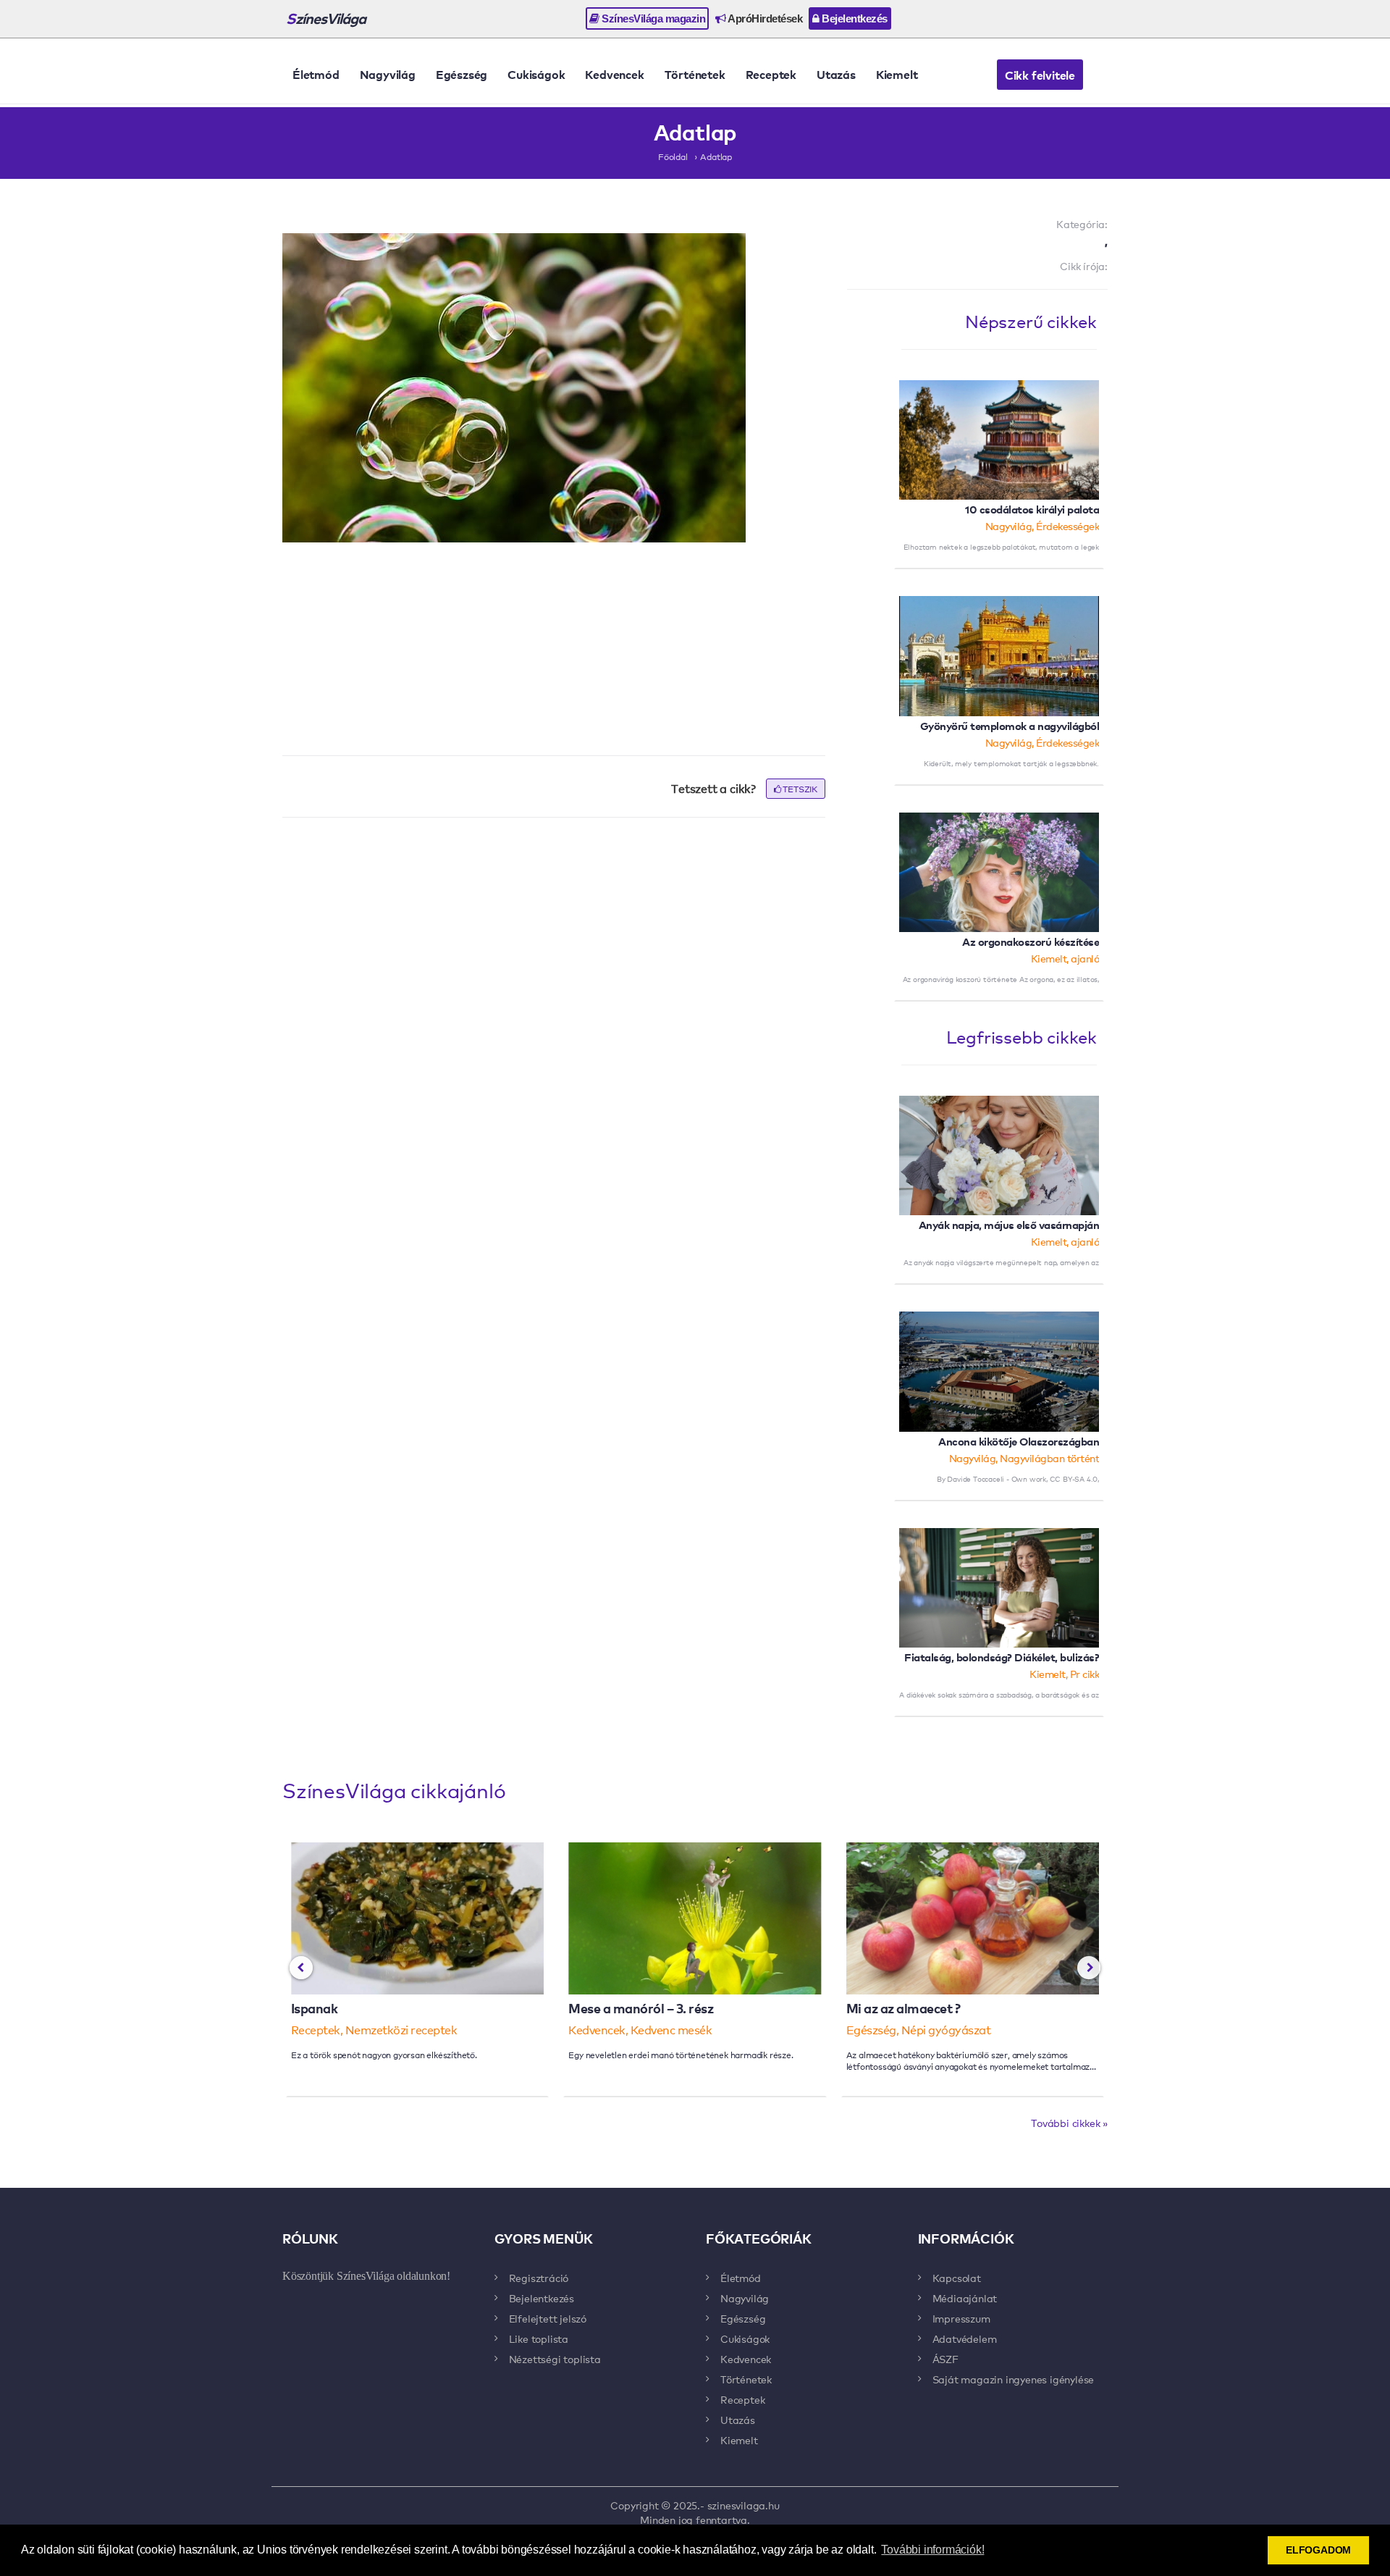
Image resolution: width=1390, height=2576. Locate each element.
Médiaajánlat (965, 2298)
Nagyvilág (388, 74)
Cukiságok (536, 74)
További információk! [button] (932, 2550)
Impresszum (961, 2318)
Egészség (462, 74)
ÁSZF (945, 2359)
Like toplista (539, 2338)
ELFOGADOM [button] (1318, 2550)
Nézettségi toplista (555, 2359)
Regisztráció (539, 2278)
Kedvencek (614, 74)
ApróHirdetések (764, 18)
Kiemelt (897, 74)
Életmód (316, 74)
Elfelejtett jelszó (548, 2318)
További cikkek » (1069, 2123)
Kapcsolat (957, 2278)
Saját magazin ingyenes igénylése (1014, 2379)
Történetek (695, 74)
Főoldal (673, 156)
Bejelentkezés (854, 18)
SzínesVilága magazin (653, 18)
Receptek (771, 74)
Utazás (836, 74)
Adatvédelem (965, 2338)
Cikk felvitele (1040, 75)
